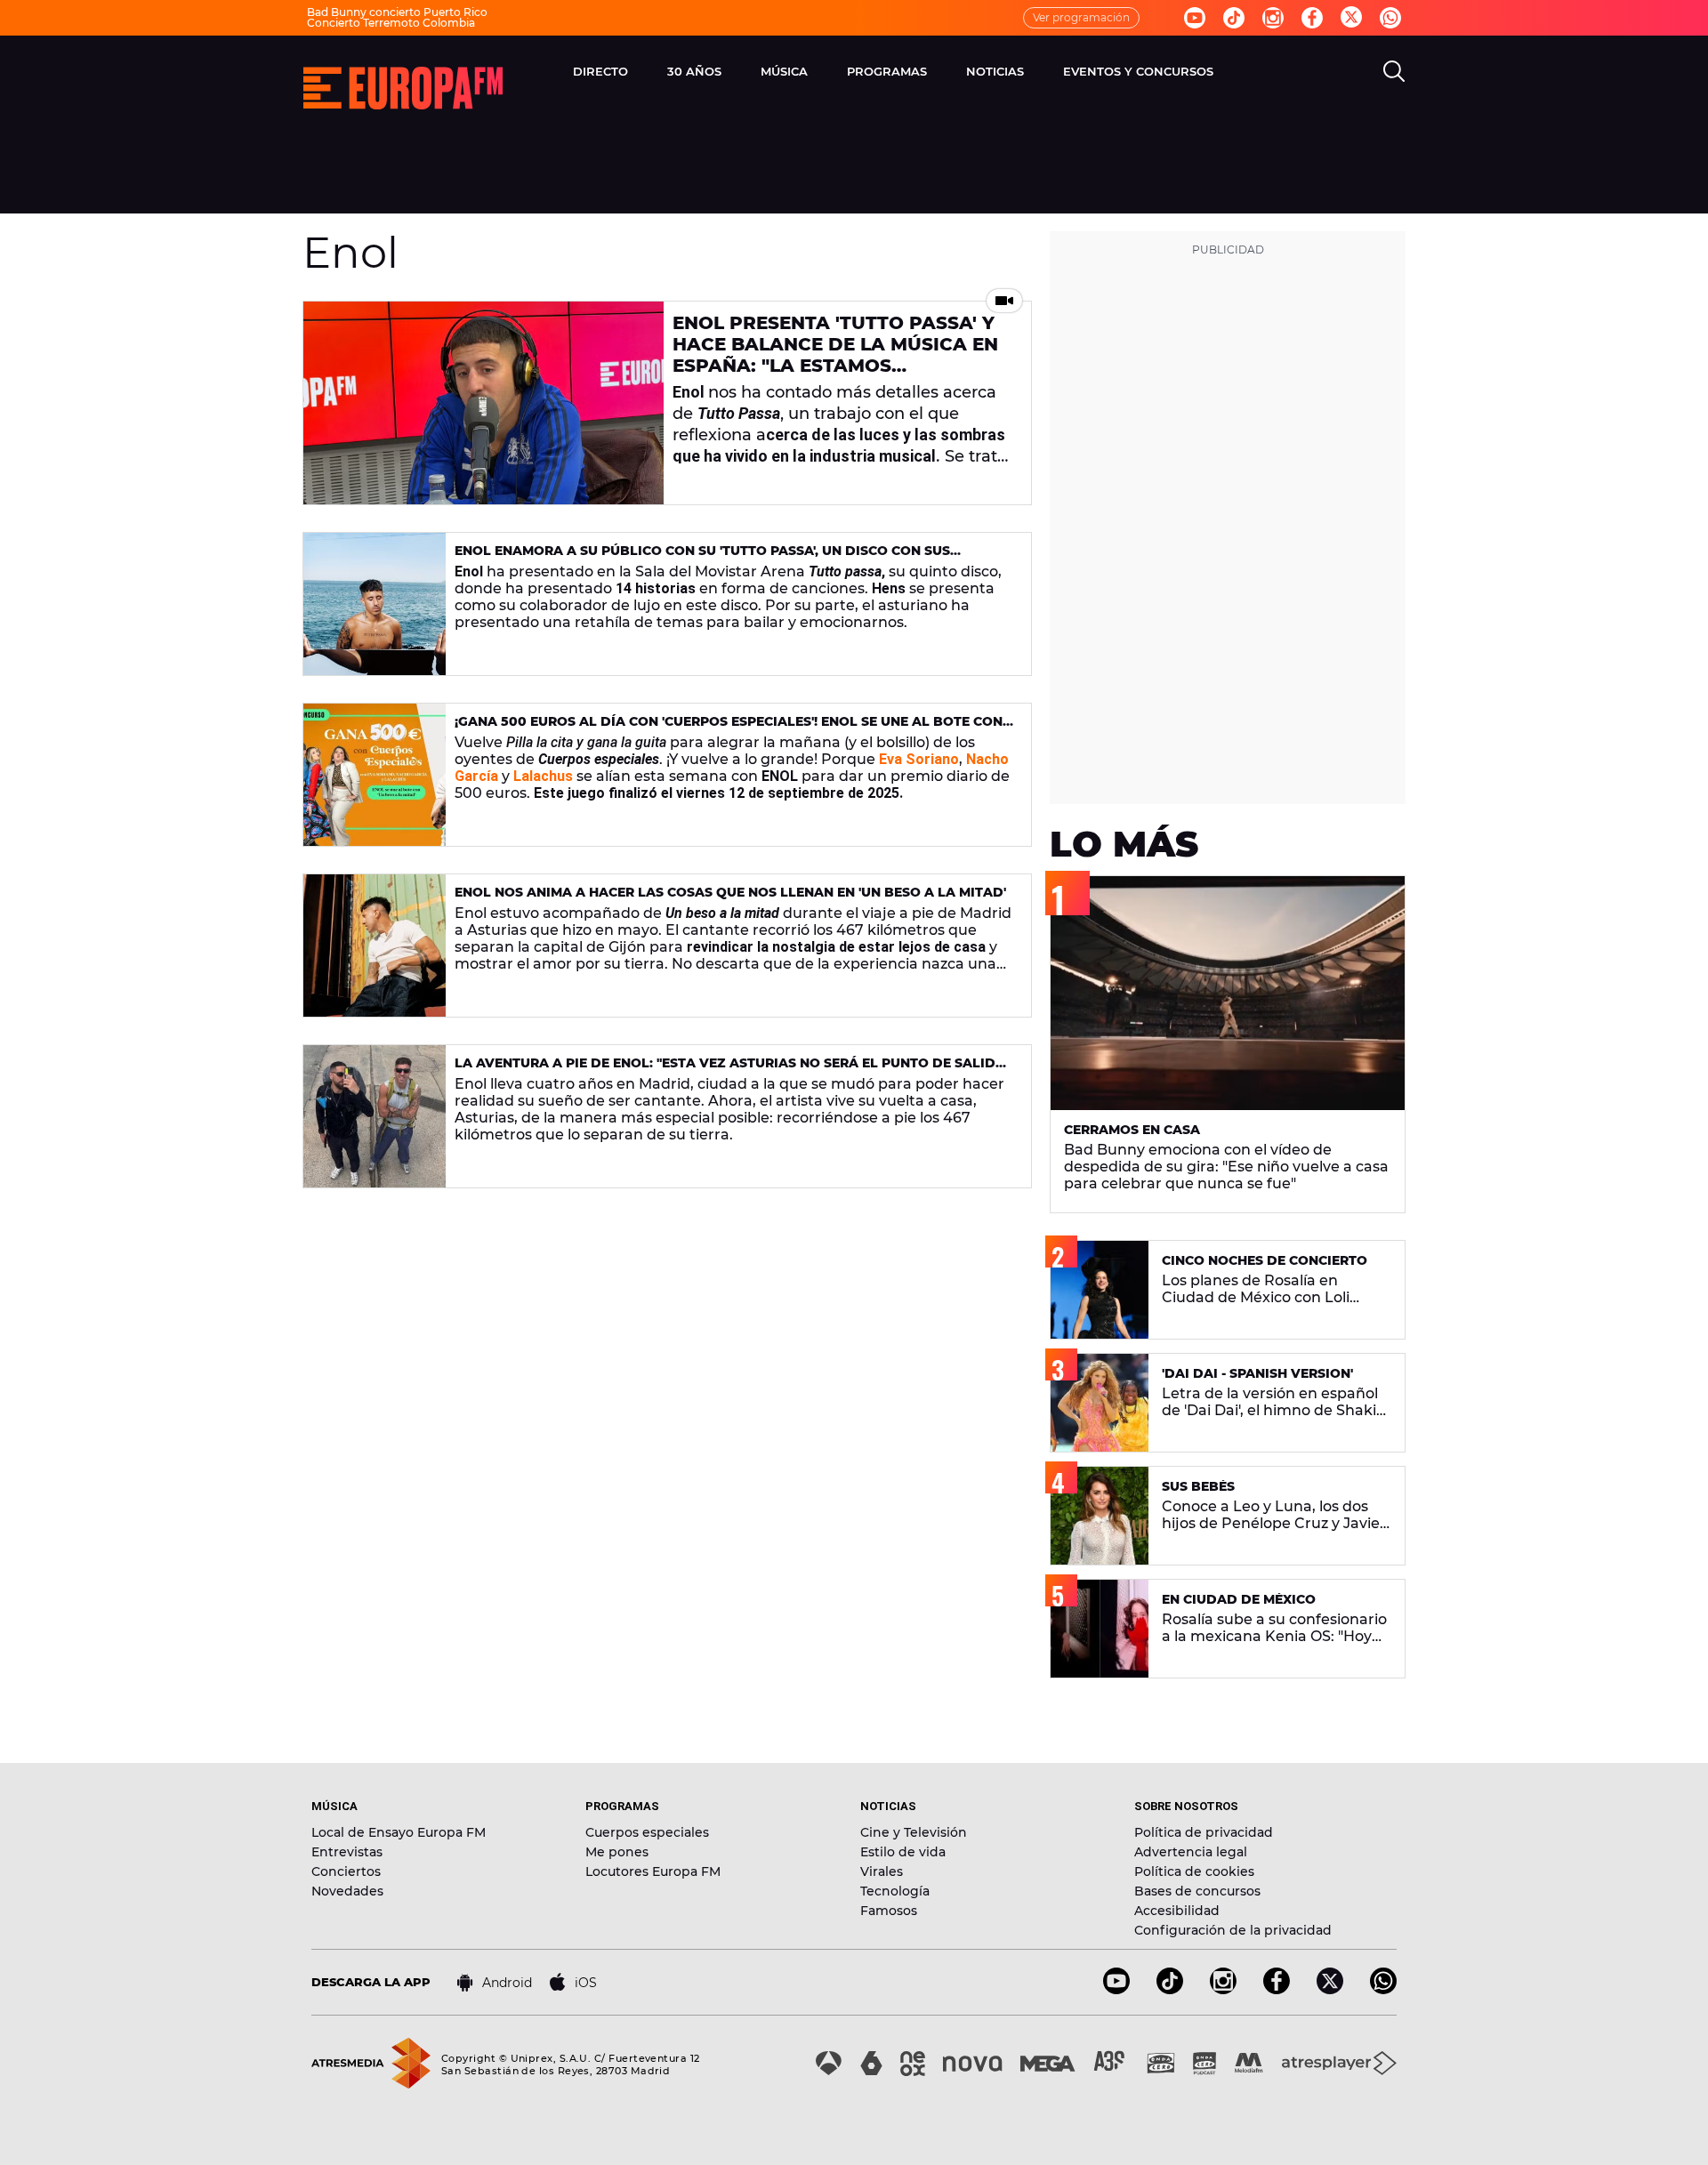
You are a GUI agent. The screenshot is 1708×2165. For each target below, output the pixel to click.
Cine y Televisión (914, 1832)
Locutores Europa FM (653, 1871)
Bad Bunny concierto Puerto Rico (397, 12)
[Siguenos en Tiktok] (1234, 18)
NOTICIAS (995, 71)
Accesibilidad (1177, 1911)
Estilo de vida (903, 1852)
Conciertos (346, 1871)
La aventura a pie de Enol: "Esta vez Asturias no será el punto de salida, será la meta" (732, 1070)
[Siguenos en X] (1330, 1989)
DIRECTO (600, 71)
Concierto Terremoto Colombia (391, 23)
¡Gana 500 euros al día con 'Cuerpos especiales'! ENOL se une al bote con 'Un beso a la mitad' (729, 729)
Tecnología (895, 1891)
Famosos (889, 1911)
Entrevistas (347, 1852)
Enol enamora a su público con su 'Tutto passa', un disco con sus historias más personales (702, 558)
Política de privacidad (1204, 1832)
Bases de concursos (1197, 1891)
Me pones (617, 1852)
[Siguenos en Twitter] (1351, 18)
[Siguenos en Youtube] (1195, 18)
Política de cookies (1194, 1871)
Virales (882, 1871)
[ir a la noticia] (483, 403)
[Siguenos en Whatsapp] (1390, 18)
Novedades (347, 1891)
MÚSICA (784, 71)
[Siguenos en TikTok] (1170, 1989)
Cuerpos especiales (647, 1832)
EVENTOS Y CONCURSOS (1138, 71)
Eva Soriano (919, 759)
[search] (1394, 71)
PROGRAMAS (887, 71)
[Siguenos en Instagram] (1273, 18)
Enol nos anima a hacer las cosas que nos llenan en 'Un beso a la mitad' (730, 892)
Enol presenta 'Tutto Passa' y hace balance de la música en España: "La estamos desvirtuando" (835, 355)
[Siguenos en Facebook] (1312, 18)
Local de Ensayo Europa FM (399, 1832)
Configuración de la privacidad (1233, 1930)
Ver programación (1081, 17)
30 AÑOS (694, 71)
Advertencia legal (1191, 1852)
